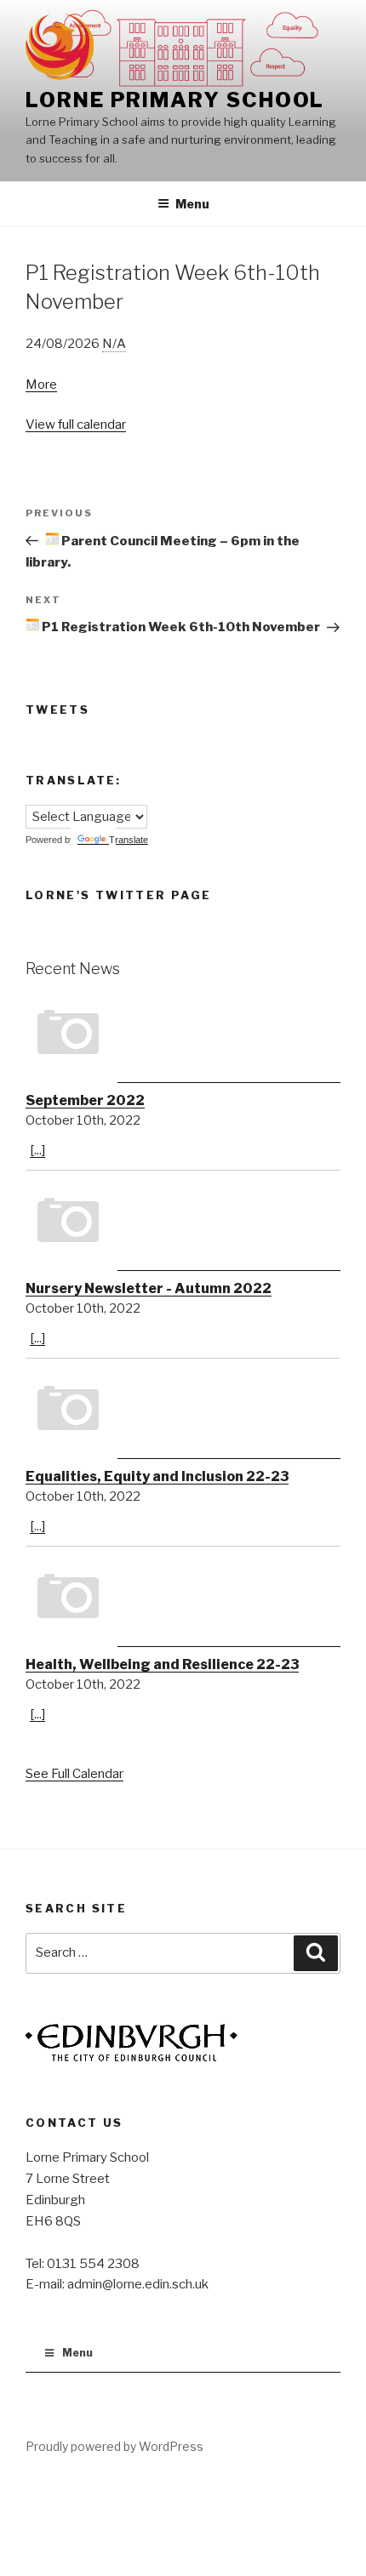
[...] (37, 1150)
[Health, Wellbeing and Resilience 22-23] (183, 1601)
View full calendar (76, 425)
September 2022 (85, 1100)
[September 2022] (183, 1037)
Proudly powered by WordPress (114, 2446)
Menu (192, 204)
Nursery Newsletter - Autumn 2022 (149, 1288)
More (41, 385)
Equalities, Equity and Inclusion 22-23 (157, 1476)
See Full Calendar (74, 1774)
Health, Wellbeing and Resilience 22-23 (162, 1664)
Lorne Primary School (175, 100)
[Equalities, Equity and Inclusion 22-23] (183, 1413)
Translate (129, 840)
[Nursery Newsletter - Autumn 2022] (183, 1225)
